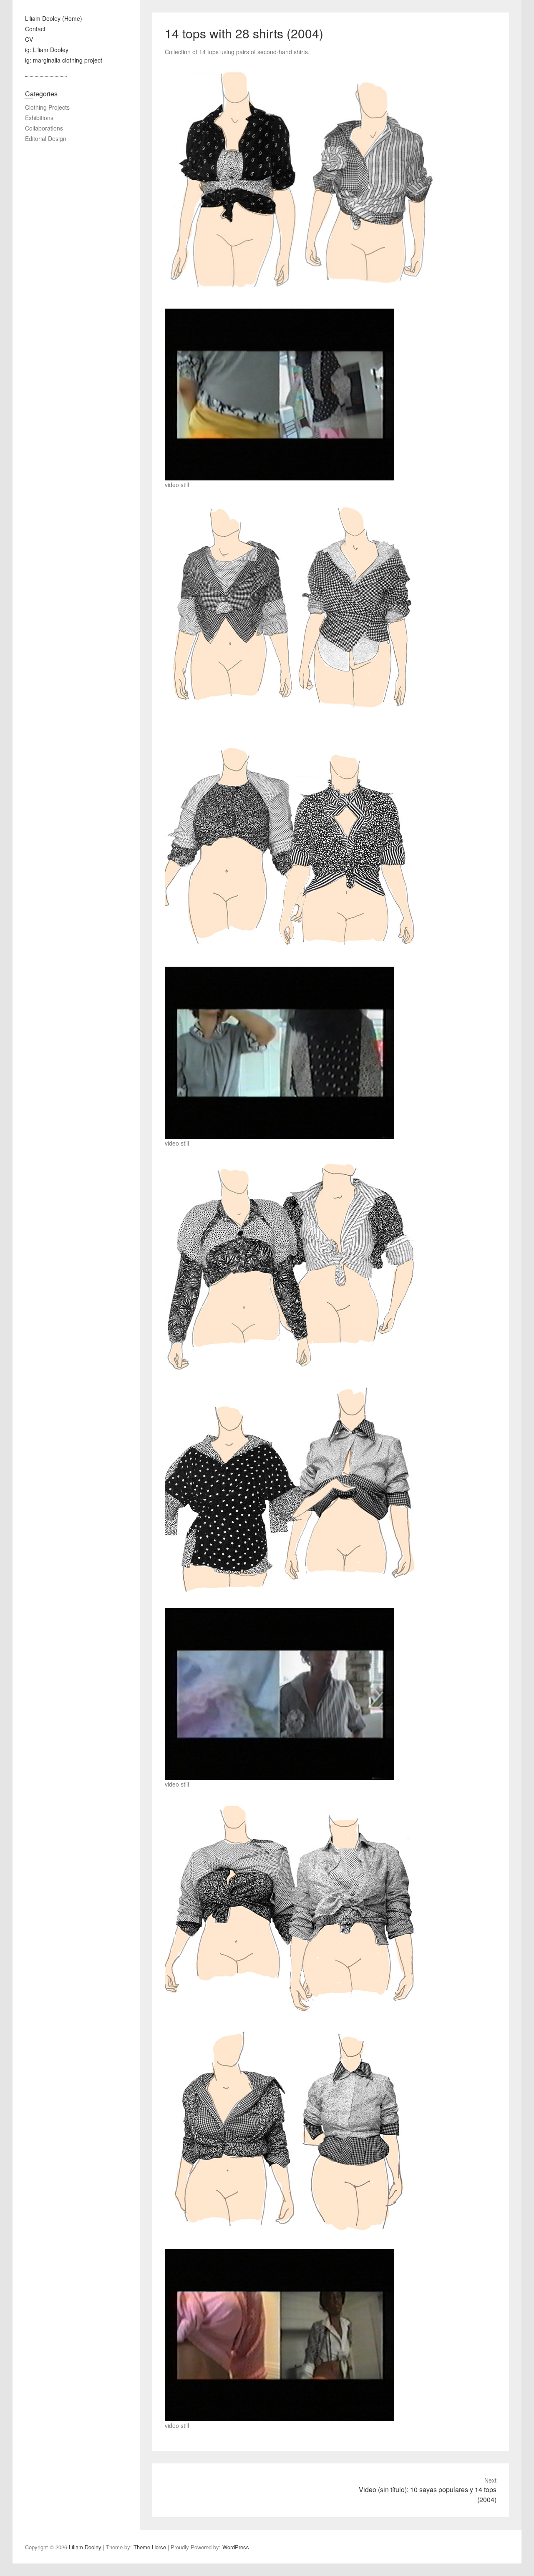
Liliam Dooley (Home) (54, 18)
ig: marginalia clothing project (64, 60)
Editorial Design (46, 138)
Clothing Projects (47, 107)
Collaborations (44, 128)
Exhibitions (39, 118)
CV (29, 39)
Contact (35, 29)
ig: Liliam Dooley (47, 50)
